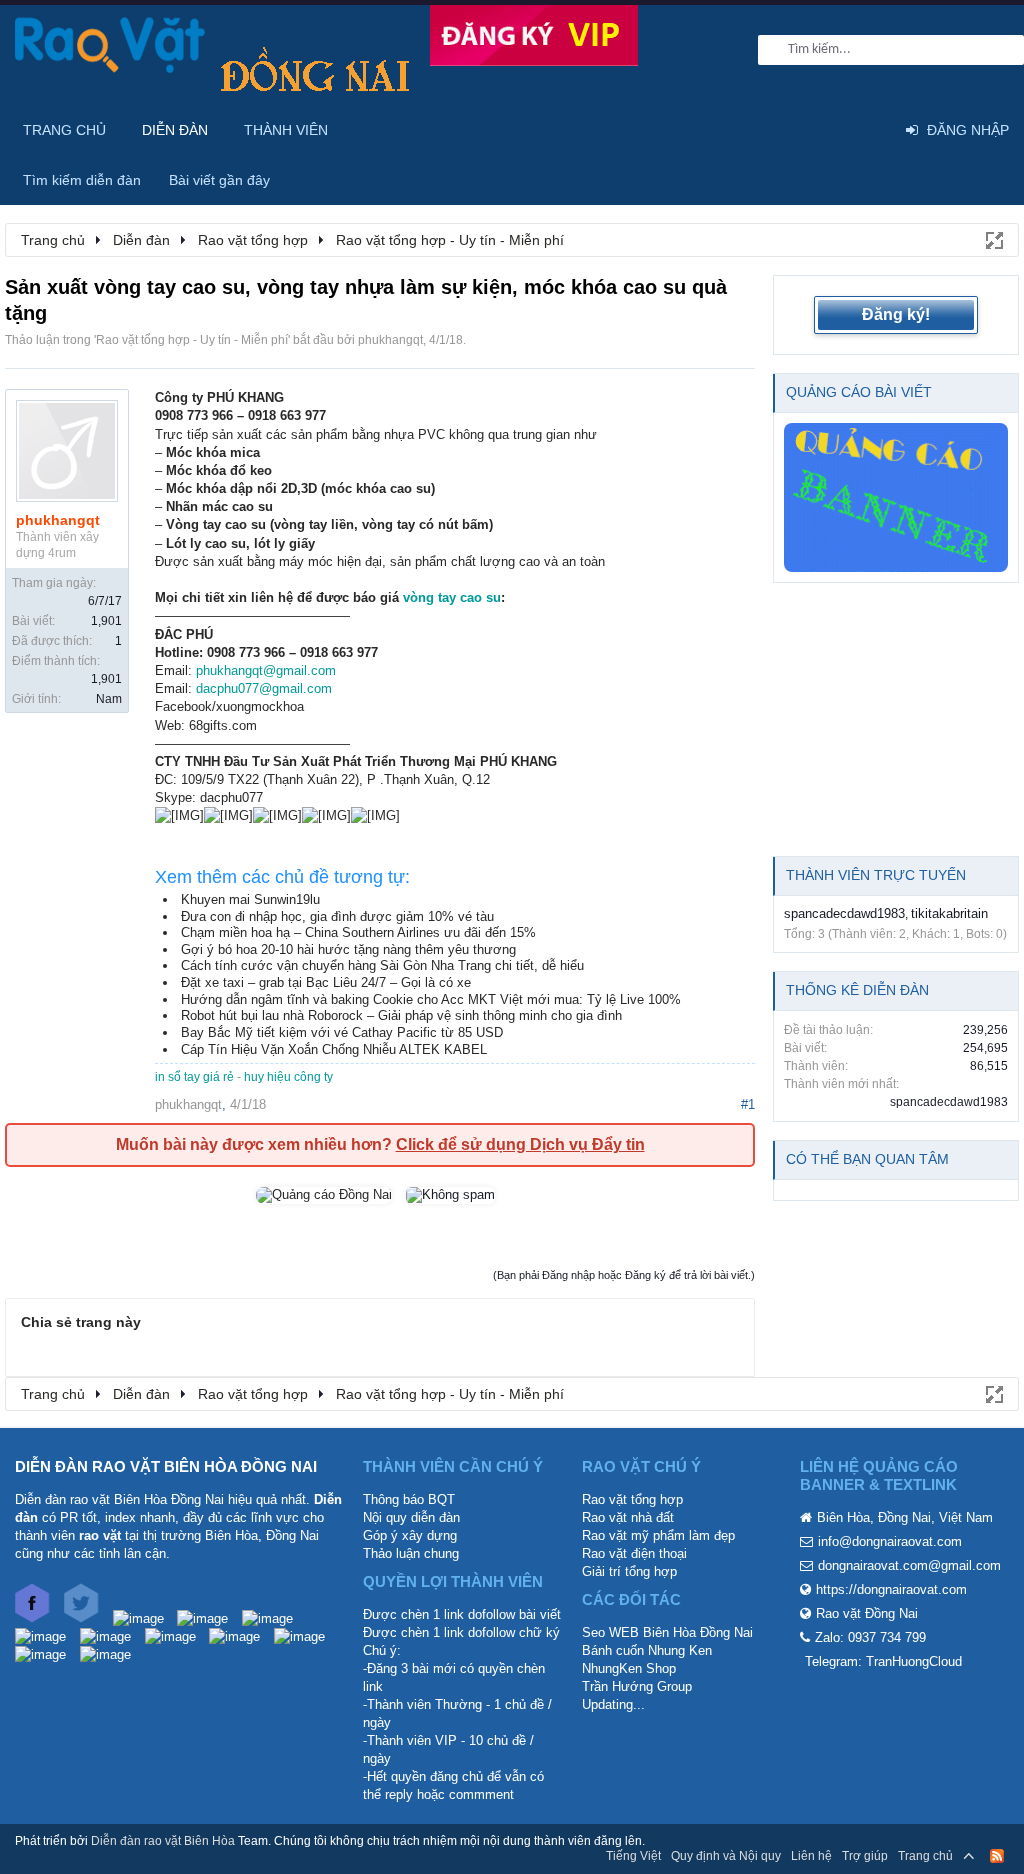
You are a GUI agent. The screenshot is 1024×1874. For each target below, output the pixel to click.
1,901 (106, 621)
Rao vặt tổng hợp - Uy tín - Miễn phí (192, 340)
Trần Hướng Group (637, 1686)
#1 (748, 1104)
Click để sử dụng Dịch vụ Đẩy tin (520, 1144)
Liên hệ (811, 1856)
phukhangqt (390, 340)
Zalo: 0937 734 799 (870, 1637)
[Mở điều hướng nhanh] (993, 239)
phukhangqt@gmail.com (266, 670)
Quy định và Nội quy (726, 1856)
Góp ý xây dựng (410, 1535)
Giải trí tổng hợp (629, 1571)
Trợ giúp (865, 1856)
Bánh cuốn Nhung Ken (647, 1650)
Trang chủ (64, 130)
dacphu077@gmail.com (264, 688)
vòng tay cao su (452, 597)
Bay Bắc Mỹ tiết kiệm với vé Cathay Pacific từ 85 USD (342, 1032)
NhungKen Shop (629, 1668)
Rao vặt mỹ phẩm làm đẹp (658, 1535)
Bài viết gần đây (219, 180)
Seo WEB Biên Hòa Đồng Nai (667, 1632)
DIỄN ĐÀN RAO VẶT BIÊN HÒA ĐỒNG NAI (166, 1466)
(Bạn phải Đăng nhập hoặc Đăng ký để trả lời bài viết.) (624, 1275)
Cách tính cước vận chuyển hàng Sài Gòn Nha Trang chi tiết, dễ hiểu (382, 965)
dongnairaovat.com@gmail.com (909, 1565)
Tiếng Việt (633, 1856)
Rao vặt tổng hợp (632, 1499)
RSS (997, 1856)
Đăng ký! (896, 314)
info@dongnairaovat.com (890, 1541)
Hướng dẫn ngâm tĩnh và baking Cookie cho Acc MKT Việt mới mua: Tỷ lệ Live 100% (431, 999)
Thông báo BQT (409, 1499)
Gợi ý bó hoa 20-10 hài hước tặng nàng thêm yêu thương (348, 949)
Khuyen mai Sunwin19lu (250, 899)
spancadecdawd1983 (844, 913)
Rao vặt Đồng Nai (867, 1613)
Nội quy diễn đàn (411, 1517)
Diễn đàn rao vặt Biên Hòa (163, 1841)
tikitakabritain (949, 913)
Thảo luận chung (411, 1553)
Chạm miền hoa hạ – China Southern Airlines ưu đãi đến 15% (358, 932)
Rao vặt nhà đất (628, 1517)
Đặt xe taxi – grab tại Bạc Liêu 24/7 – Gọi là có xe (326, 982)
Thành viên (286, 130)
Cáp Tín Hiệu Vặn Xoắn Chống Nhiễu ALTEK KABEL (334, 1049)
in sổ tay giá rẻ (194, 1077)
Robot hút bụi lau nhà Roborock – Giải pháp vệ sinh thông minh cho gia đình (401, 1015)
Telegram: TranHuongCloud (883, 1661)
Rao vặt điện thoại (634, 1553)
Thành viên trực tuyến (876, 875)
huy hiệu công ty (288, 1077)
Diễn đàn (175, 130)
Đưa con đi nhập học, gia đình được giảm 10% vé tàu (337, 916)
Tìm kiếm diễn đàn (82, 180)
